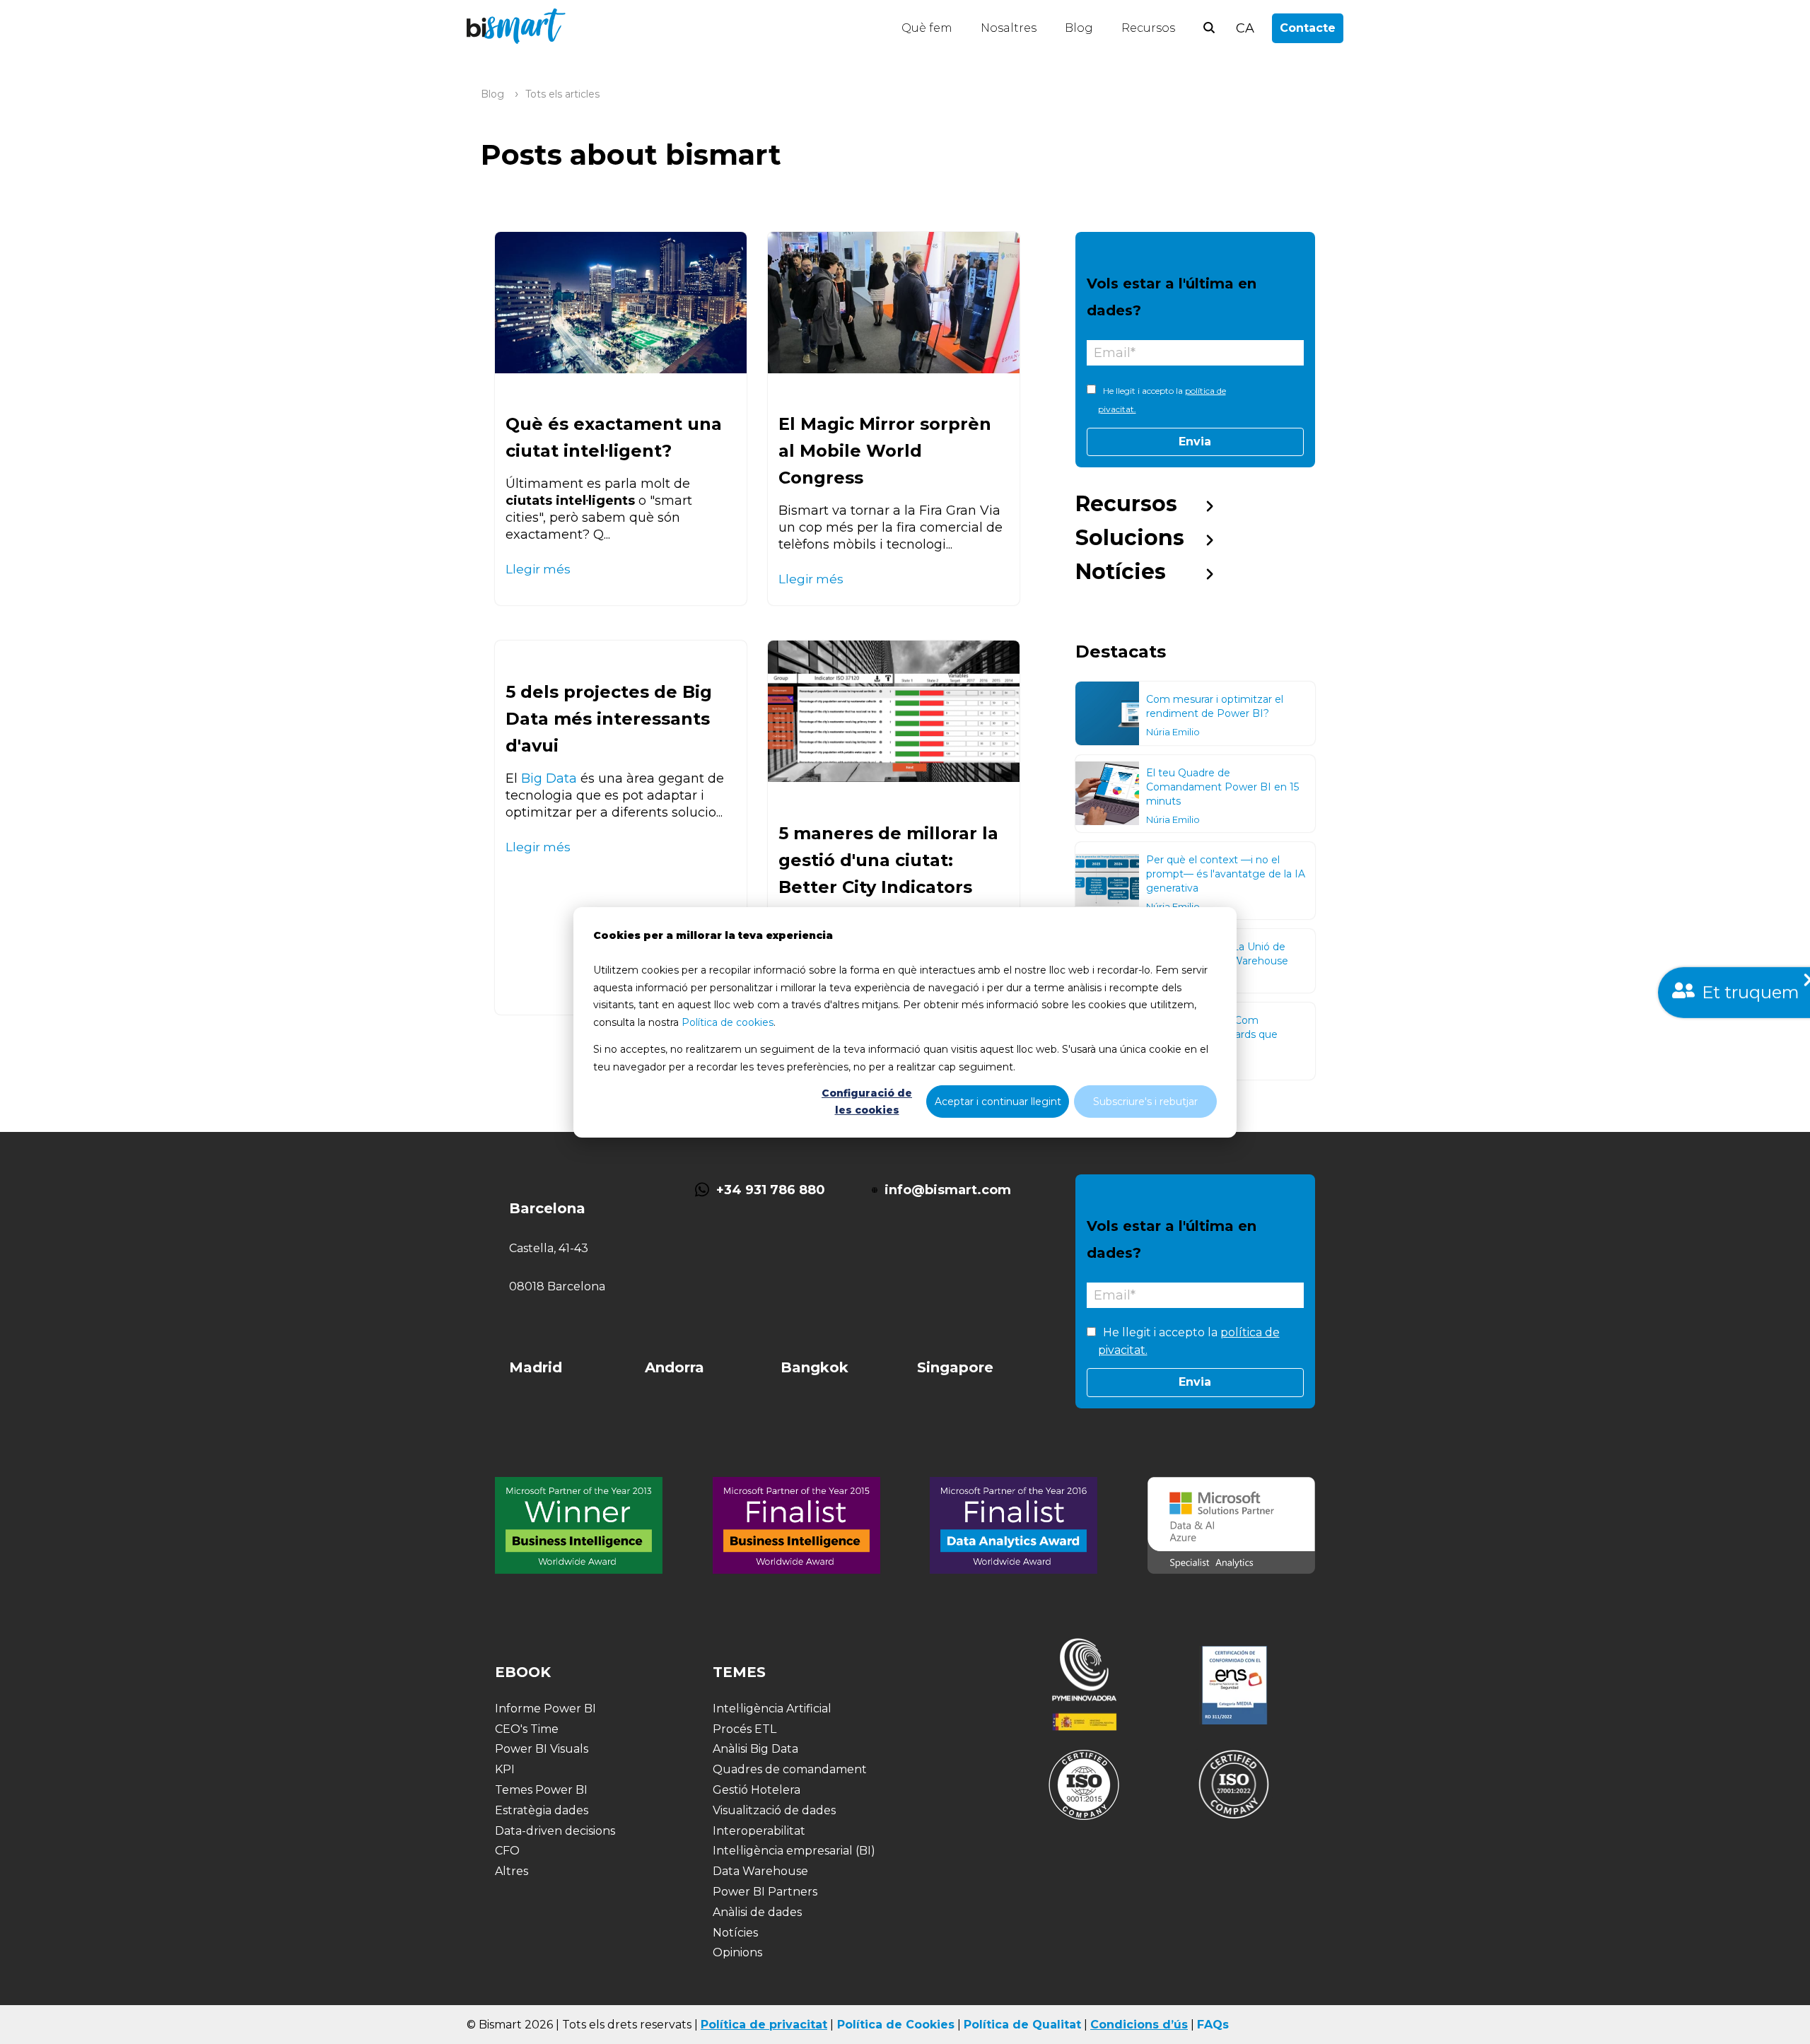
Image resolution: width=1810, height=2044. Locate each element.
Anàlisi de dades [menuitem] (757, 1912)
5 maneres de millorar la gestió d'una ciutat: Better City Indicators (888, 860)
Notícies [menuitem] (1121, 572)
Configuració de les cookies (867, 1101)
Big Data (549, 778)
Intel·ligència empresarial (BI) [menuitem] (794, 1851)
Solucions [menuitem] (1130, 538)
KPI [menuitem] (505, 1769)
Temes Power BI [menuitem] (541, 1790)
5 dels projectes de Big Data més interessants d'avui (609, 719)
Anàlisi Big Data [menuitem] (755, 1749)
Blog (1079, 28)
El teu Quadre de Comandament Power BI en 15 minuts (1222, 787)
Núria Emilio (1173, 732)
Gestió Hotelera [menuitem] (757, 1790)
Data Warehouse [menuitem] (760, 1871)
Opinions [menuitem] (737, 1952)
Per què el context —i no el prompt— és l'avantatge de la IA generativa (1226, 874)
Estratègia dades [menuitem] (542, 1810)
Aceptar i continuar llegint (998, 1101)
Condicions (1125, 2025)
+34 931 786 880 (771, 1190)
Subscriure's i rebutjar (1145, 1101)
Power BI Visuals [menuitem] (542, 1749)
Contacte (1308, 28)
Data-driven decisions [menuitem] (555, 1831)
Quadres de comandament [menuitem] (790, 1769)
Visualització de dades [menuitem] (774, 1810)
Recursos (1148, 28)
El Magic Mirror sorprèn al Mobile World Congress (885, 451)
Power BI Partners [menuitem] (765, 1892)
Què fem (927, 28)
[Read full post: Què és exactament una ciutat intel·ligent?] (621, 303)
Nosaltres (1009, 28)
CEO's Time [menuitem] (527, 1729)
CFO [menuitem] (507, 1851)
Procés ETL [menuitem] (745, 1729)
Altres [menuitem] (512, 1871)
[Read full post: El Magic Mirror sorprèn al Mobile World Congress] (894, 303)
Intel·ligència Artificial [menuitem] (772, 1709)
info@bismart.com (948, 1190)
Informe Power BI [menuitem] (545, 1709)
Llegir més (538, 569)
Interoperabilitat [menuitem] (759, 1831)
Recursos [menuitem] (1126, 504)
